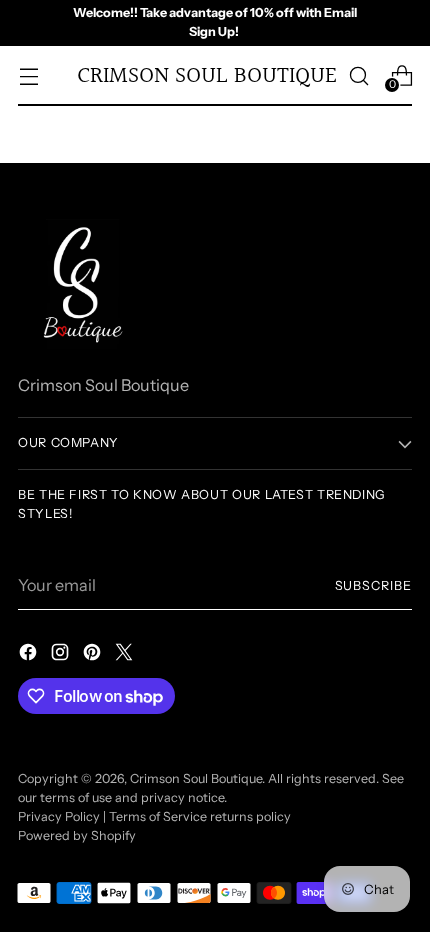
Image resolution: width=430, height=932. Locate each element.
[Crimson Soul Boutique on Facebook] (30, 655)
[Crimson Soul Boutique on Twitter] (126, 655)
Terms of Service (158, 816)
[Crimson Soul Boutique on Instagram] (62, 655)
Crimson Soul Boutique (196, 778)
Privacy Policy (59, 816)
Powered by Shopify (77, 835)
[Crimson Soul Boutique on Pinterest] (94, 655)
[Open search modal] (358, 75)
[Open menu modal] (28, 75)
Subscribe (374, 585)
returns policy (250, 816)
